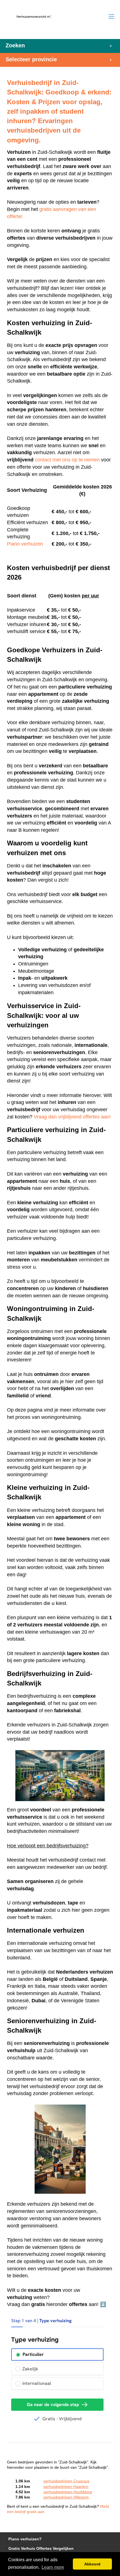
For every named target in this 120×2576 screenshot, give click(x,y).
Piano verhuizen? (25, 2539)
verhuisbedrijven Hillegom (66, 2497)
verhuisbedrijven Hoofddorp (68, 2492)
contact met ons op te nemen (67, 460)
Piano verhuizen (25, 544)
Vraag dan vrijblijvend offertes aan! (72, 1117)
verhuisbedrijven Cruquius (66, 2481)
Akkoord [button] (92, 2564)
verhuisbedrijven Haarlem (66, 2487)
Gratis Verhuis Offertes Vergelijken (41, 2549)
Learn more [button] (53, 2567)
